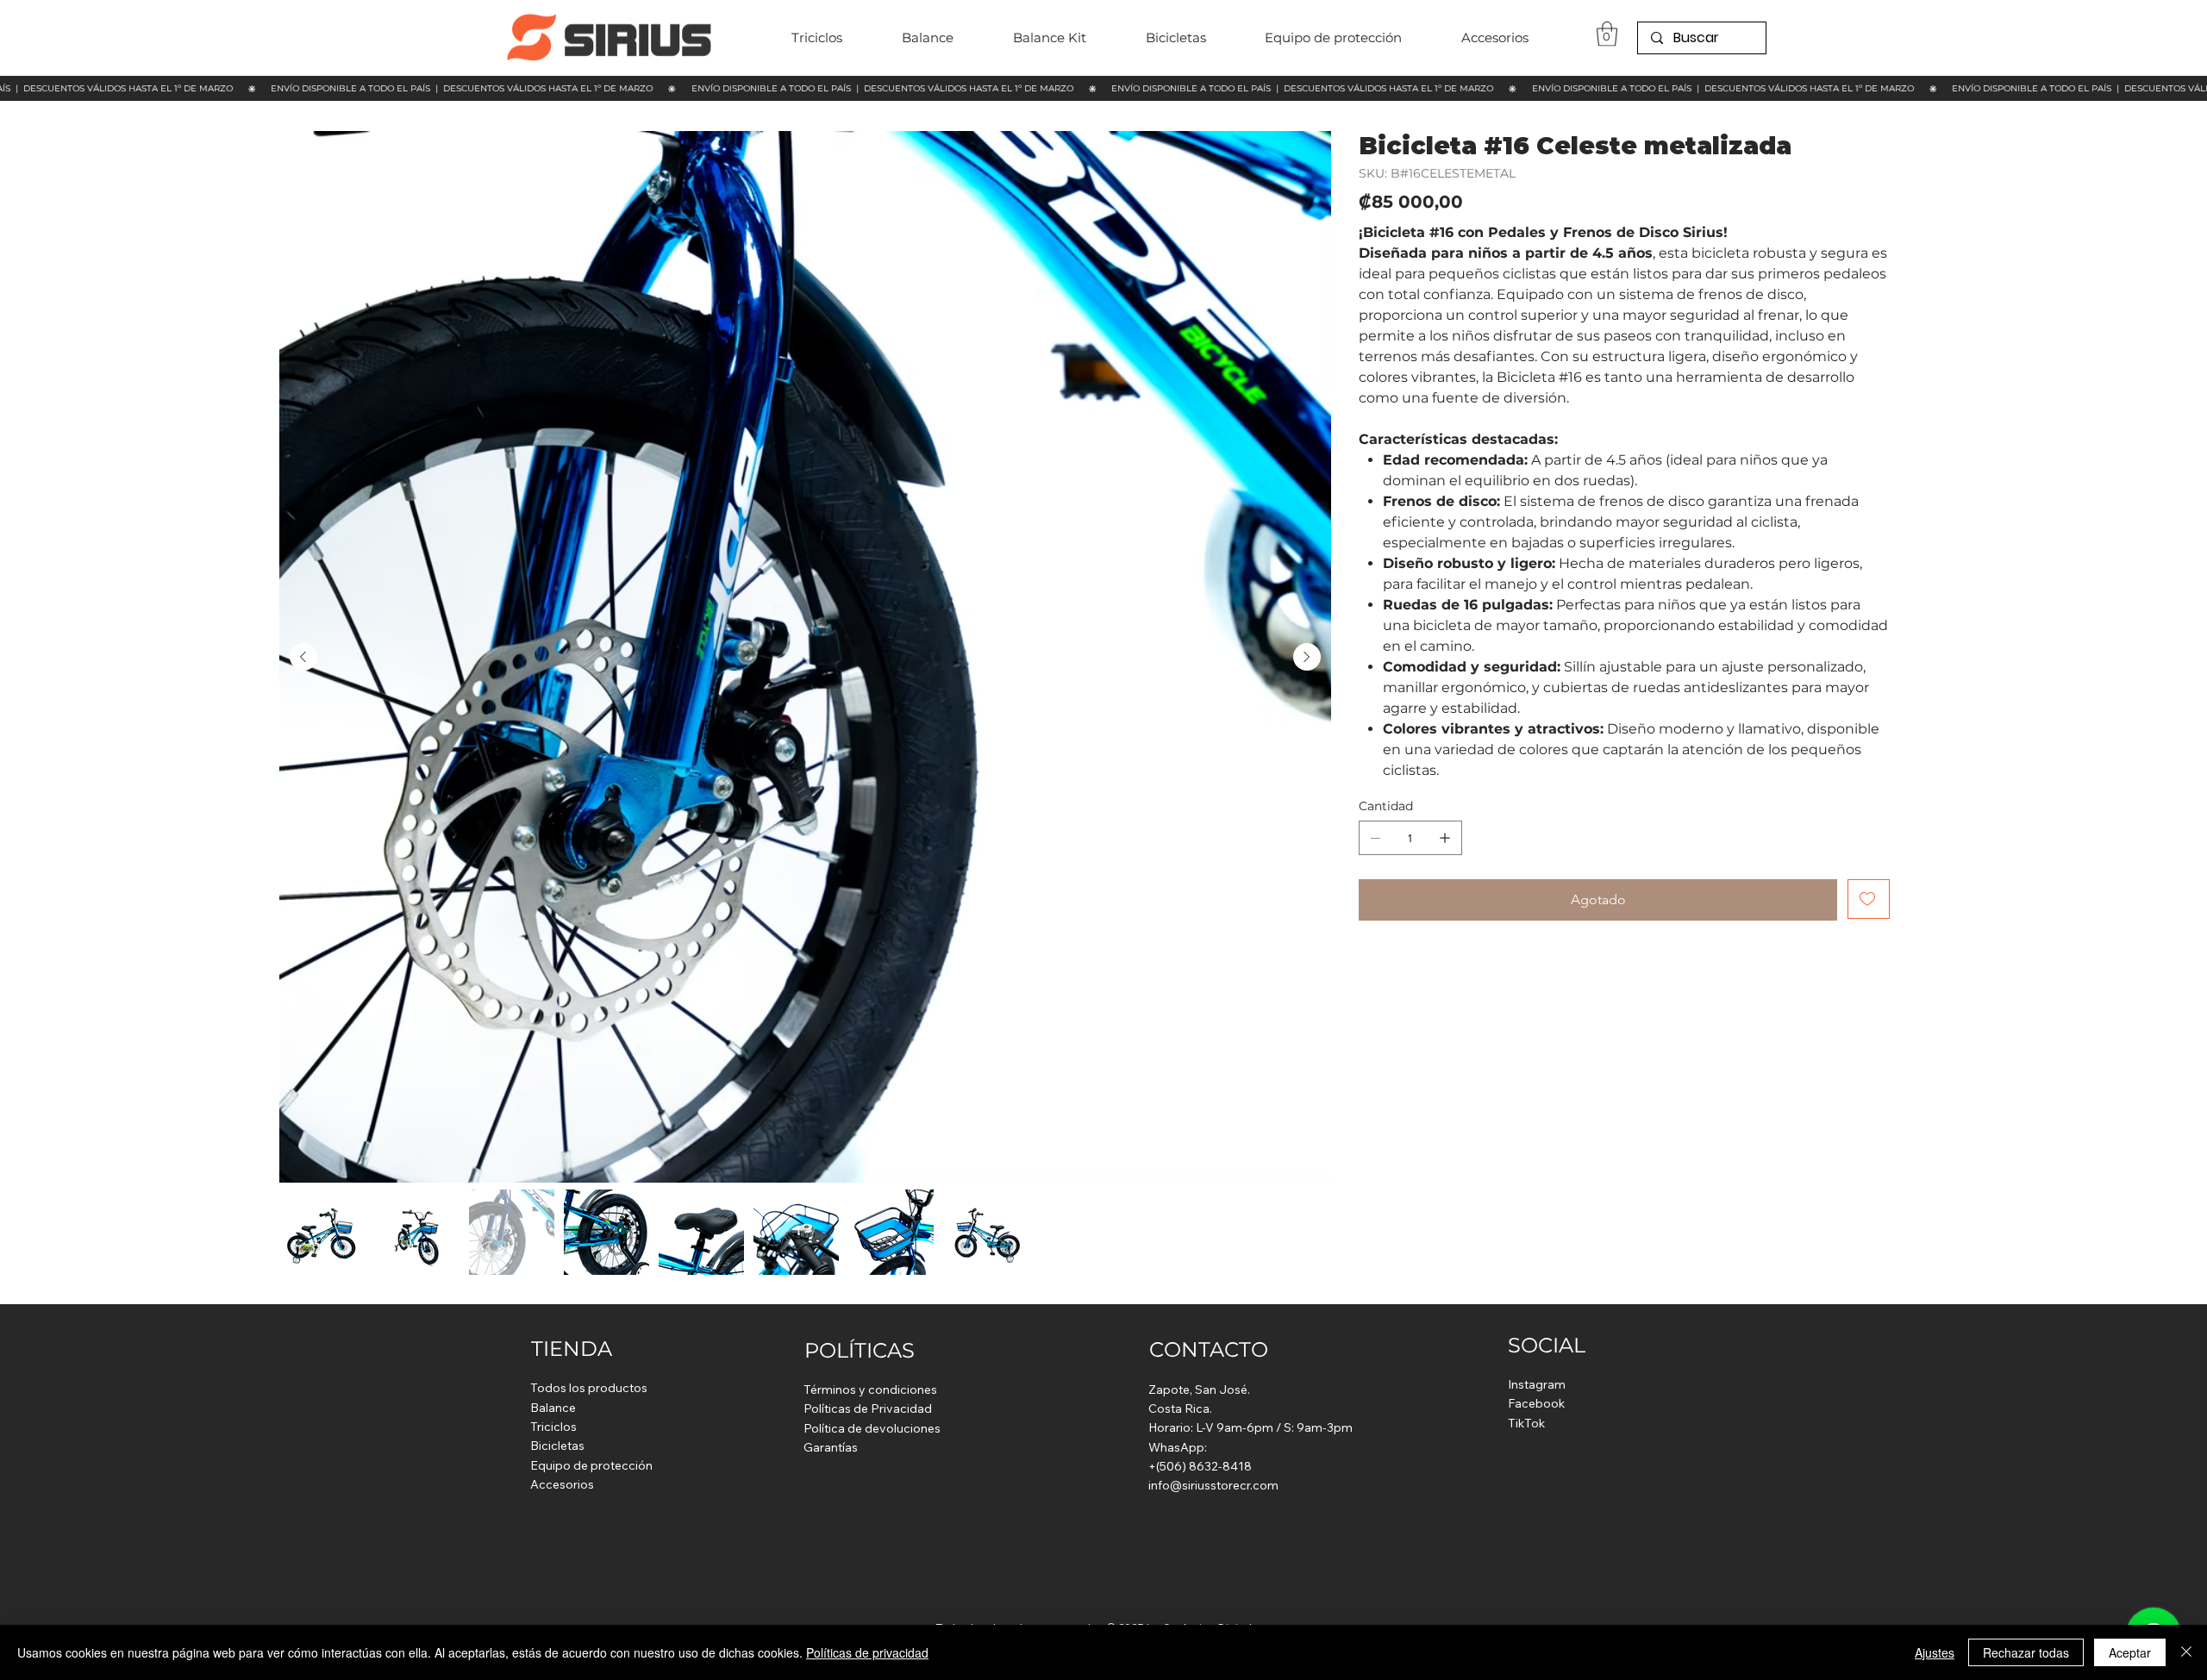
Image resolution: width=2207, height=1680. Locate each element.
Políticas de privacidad (867, 1652)
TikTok (1526, 1423)
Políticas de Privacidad (868, 1408)
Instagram (1537, 1384)
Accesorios (562, 1484)
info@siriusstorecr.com (1213, 1485)
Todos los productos (589, 1388)
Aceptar (2130, 1652)
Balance (553, 1408)
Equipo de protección (591, 1465)
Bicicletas (557, 1446)
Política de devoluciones (872, 1428)
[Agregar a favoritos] (1869, 899)
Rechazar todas (2026, 1652)
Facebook (1536, 1403)
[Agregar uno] (1445, 838)
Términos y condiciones (870, 1390)
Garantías (831, 1447)
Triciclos (553, 1427)
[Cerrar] (2186, 1652)
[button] (1607, 34)
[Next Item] (1307, 657)
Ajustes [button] (1935, 1652)
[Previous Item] (303, 657)
